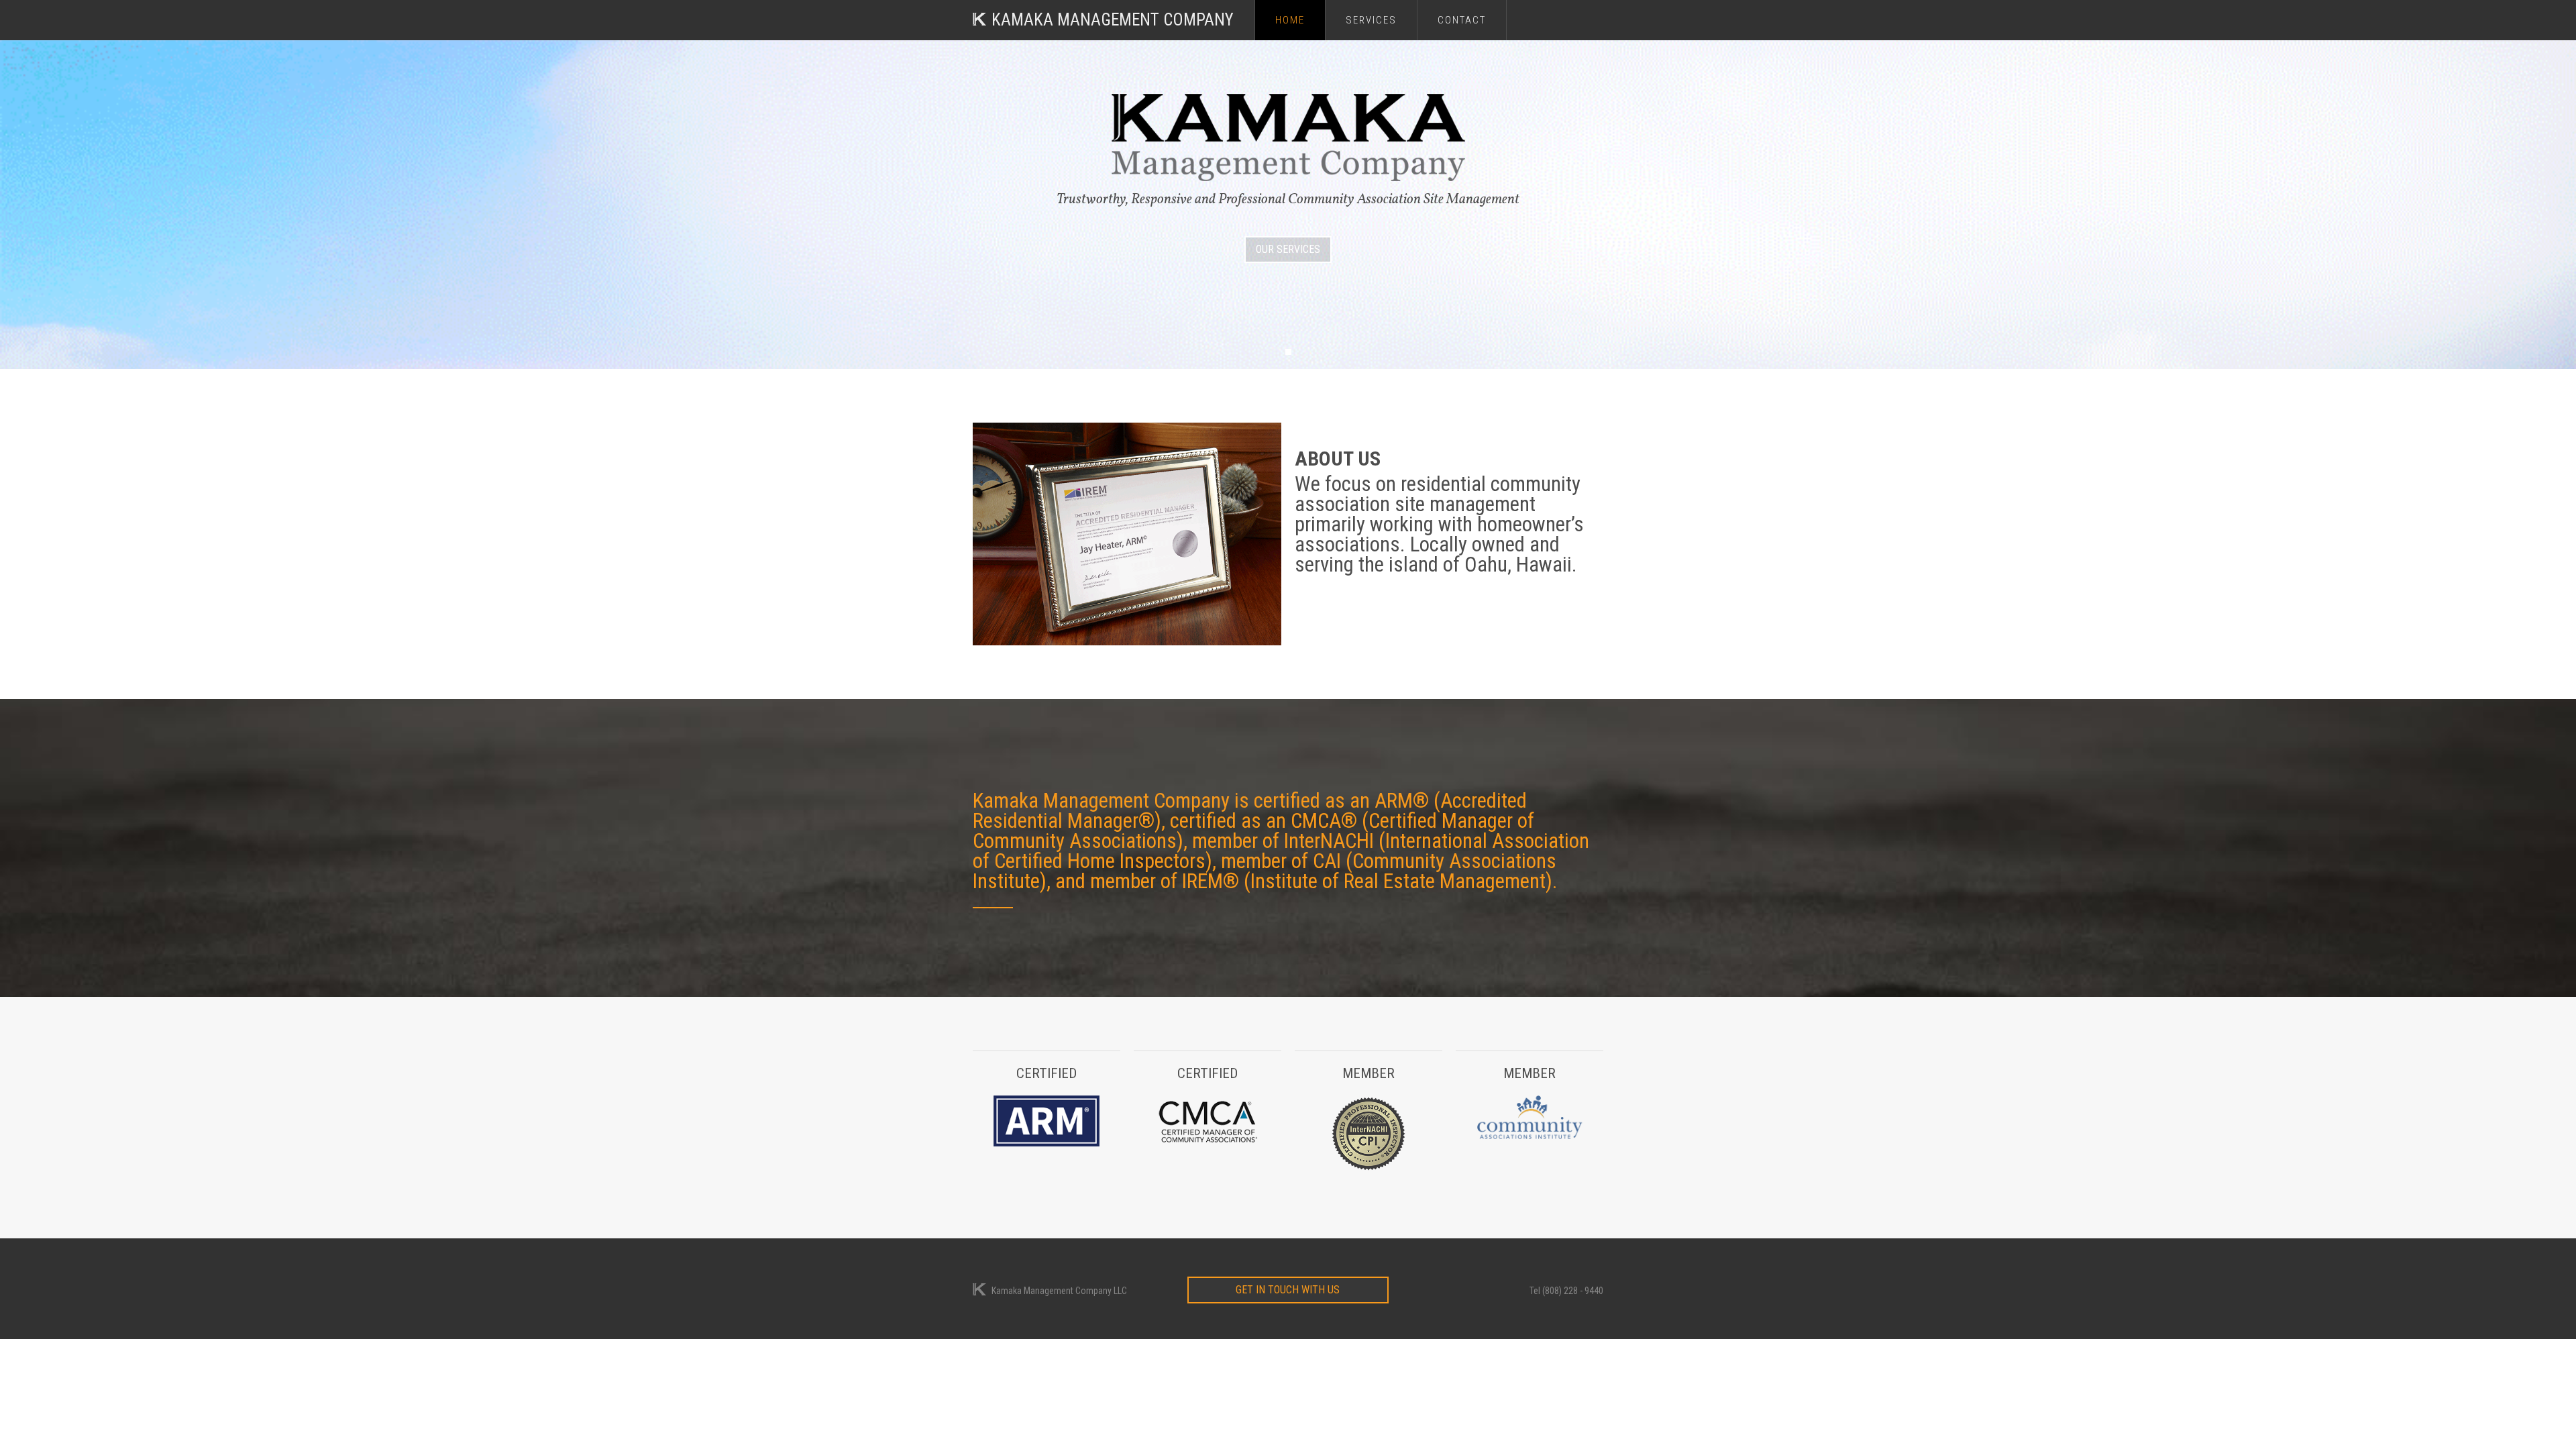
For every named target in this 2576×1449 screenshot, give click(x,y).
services (1371, 20)
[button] (1288, 352)
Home (1290, 20)
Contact (1462, 20)
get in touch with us (1288, 1290)
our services (1288, 249)
